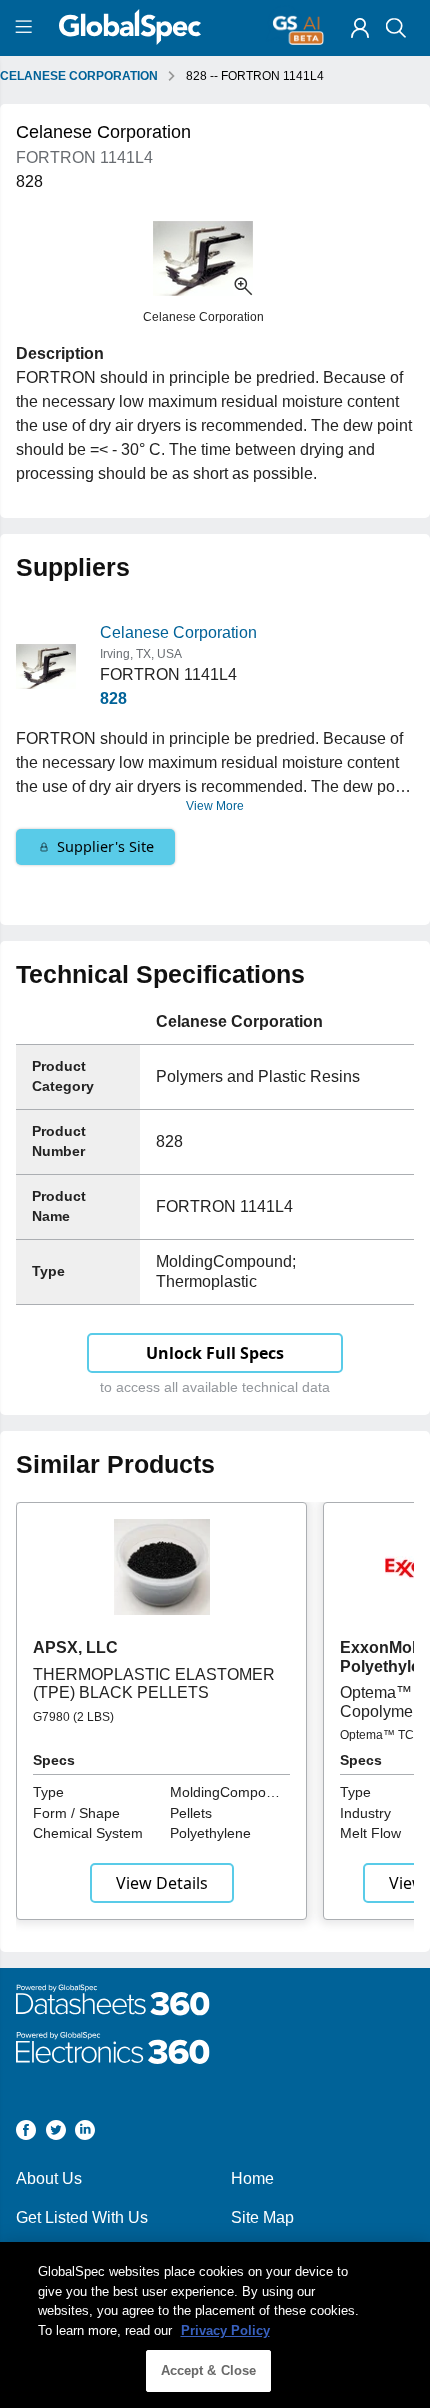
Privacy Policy (225, 2330)
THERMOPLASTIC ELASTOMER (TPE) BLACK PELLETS (154, 1683)
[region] (215, 2325)
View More (215, 806)
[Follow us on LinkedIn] (85, 2133)
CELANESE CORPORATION (79, 76)
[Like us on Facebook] (26, 2133)
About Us (49, 2178)
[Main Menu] (26, 28)
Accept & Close (209, 2370)
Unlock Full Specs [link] (215, 1353)
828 (113, 698)
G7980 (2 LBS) (73, 1717)
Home (252, 2178)
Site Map (262, 2217)
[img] (360, 28)
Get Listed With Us (82, 2217)
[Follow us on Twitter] (56, 2133)
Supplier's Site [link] (105, 846)
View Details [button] (162, 1883)
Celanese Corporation (178, 632)
